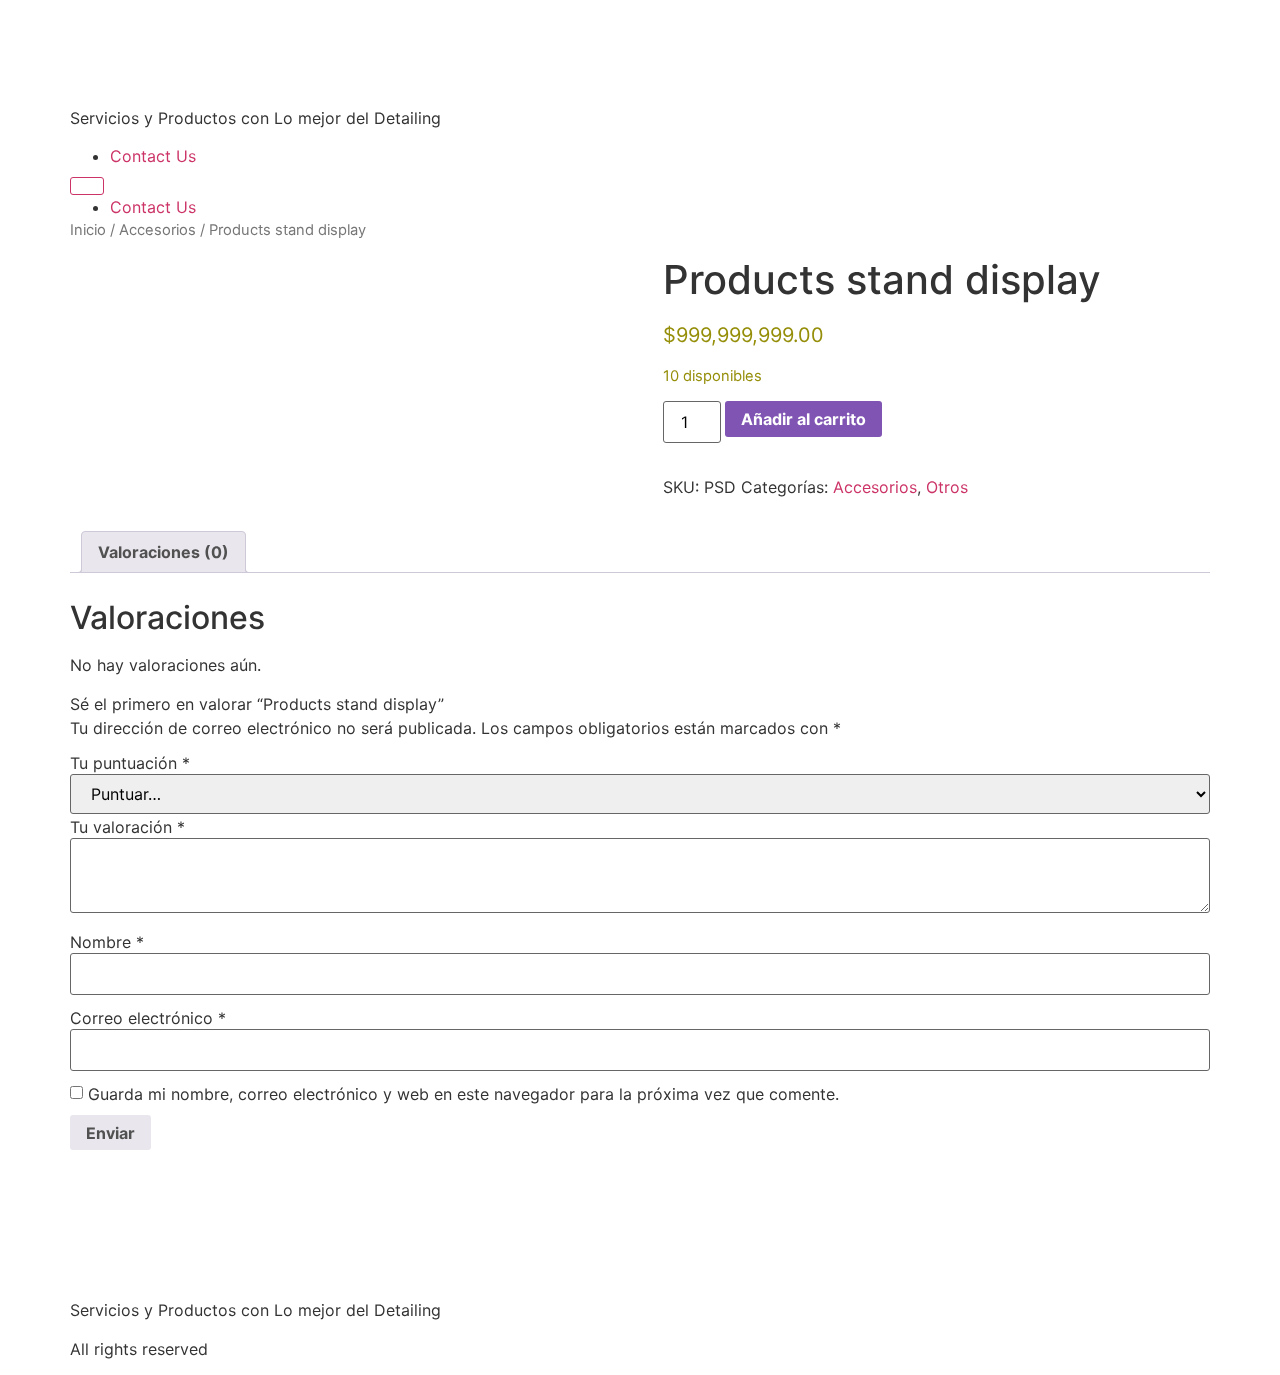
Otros (947, 487)
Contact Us (153, 156)
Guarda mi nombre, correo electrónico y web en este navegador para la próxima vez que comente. (463, 1094)
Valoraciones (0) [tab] (163, 552)
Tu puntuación (130, 763)
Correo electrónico (148, 1018)
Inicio (88, 230)
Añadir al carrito (803, 419)
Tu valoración (127, 827)
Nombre (107, 942)
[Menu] (87, 186)
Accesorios (157, 230)
